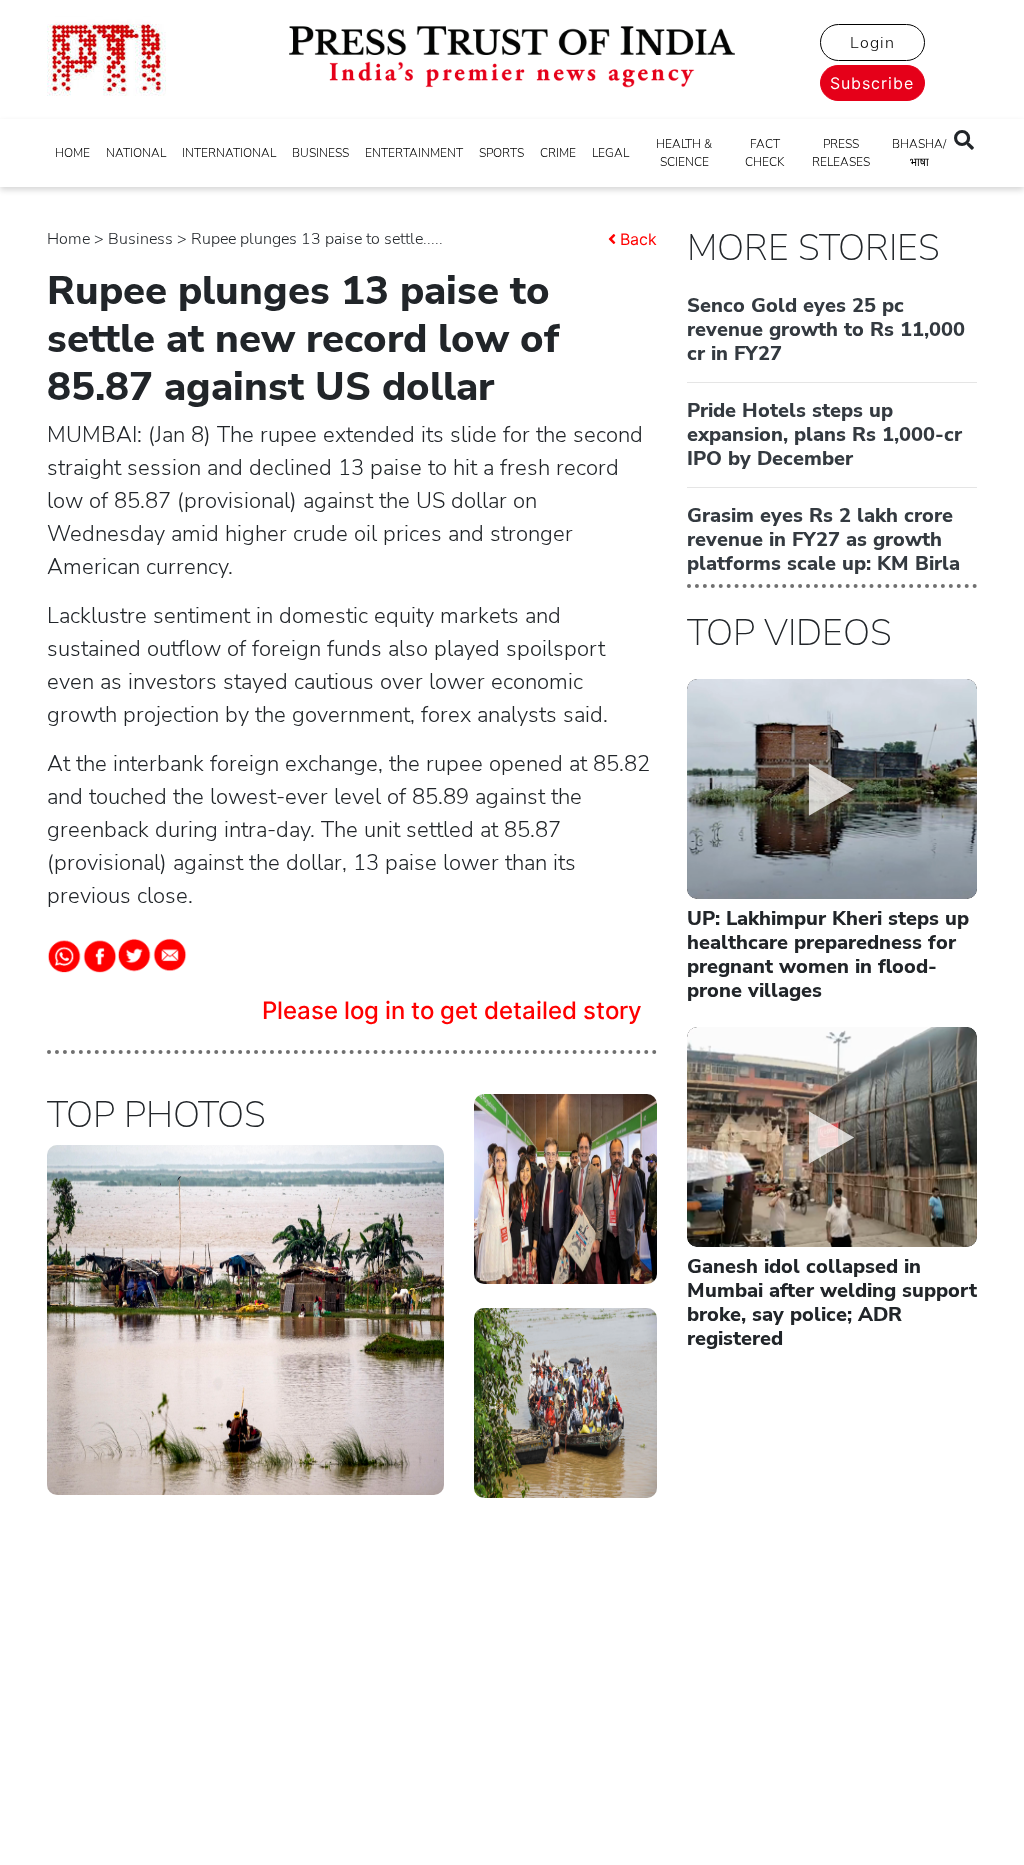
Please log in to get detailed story (452, 1010)
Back (638, 239)
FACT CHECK (764, 153)
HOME (72, 153)
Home (68, 239)
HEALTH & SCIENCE (684, 153)
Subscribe (872, 83)
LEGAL (610, 153)
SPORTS (501, 153)
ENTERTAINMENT (414, 153)
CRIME (558, 153)
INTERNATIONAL (229, 153)
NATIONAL (136, 153)
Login (872, 43)
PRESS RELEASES (841, 153)
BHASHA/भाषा (919, 153)
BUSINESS (320, 153)
